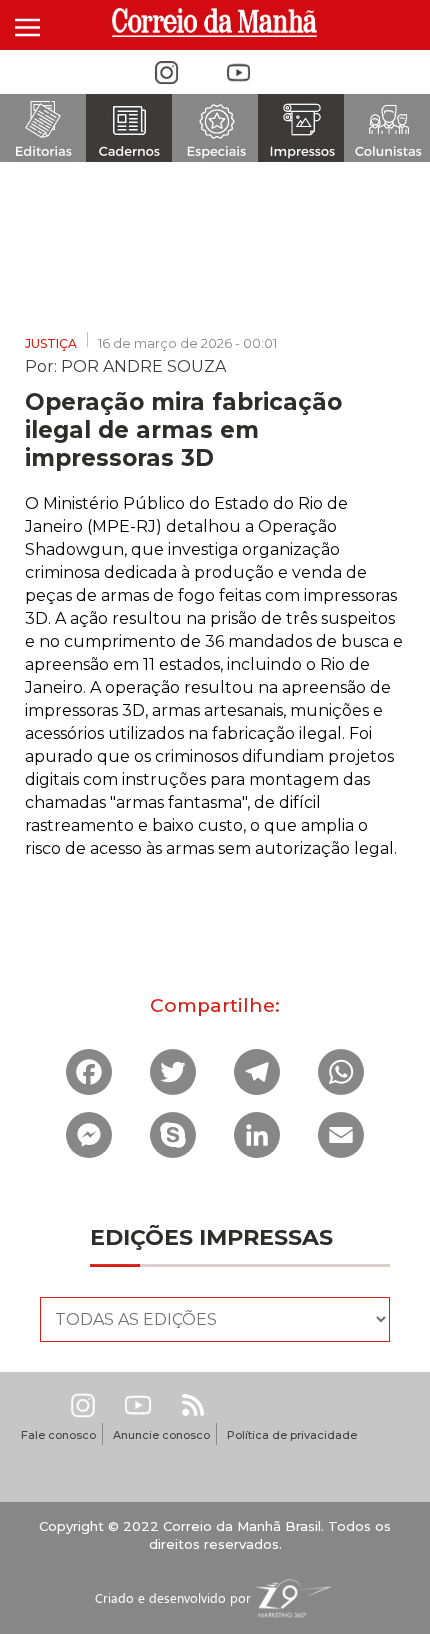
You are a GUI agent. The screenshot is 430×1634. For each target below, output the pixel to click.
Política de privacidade (292, 1435)
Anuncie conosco (161, 1435)
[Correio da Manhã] (215, 22)
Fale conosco (58, 1435)
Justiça (51, 343)
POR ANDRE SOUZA (143, 365)
